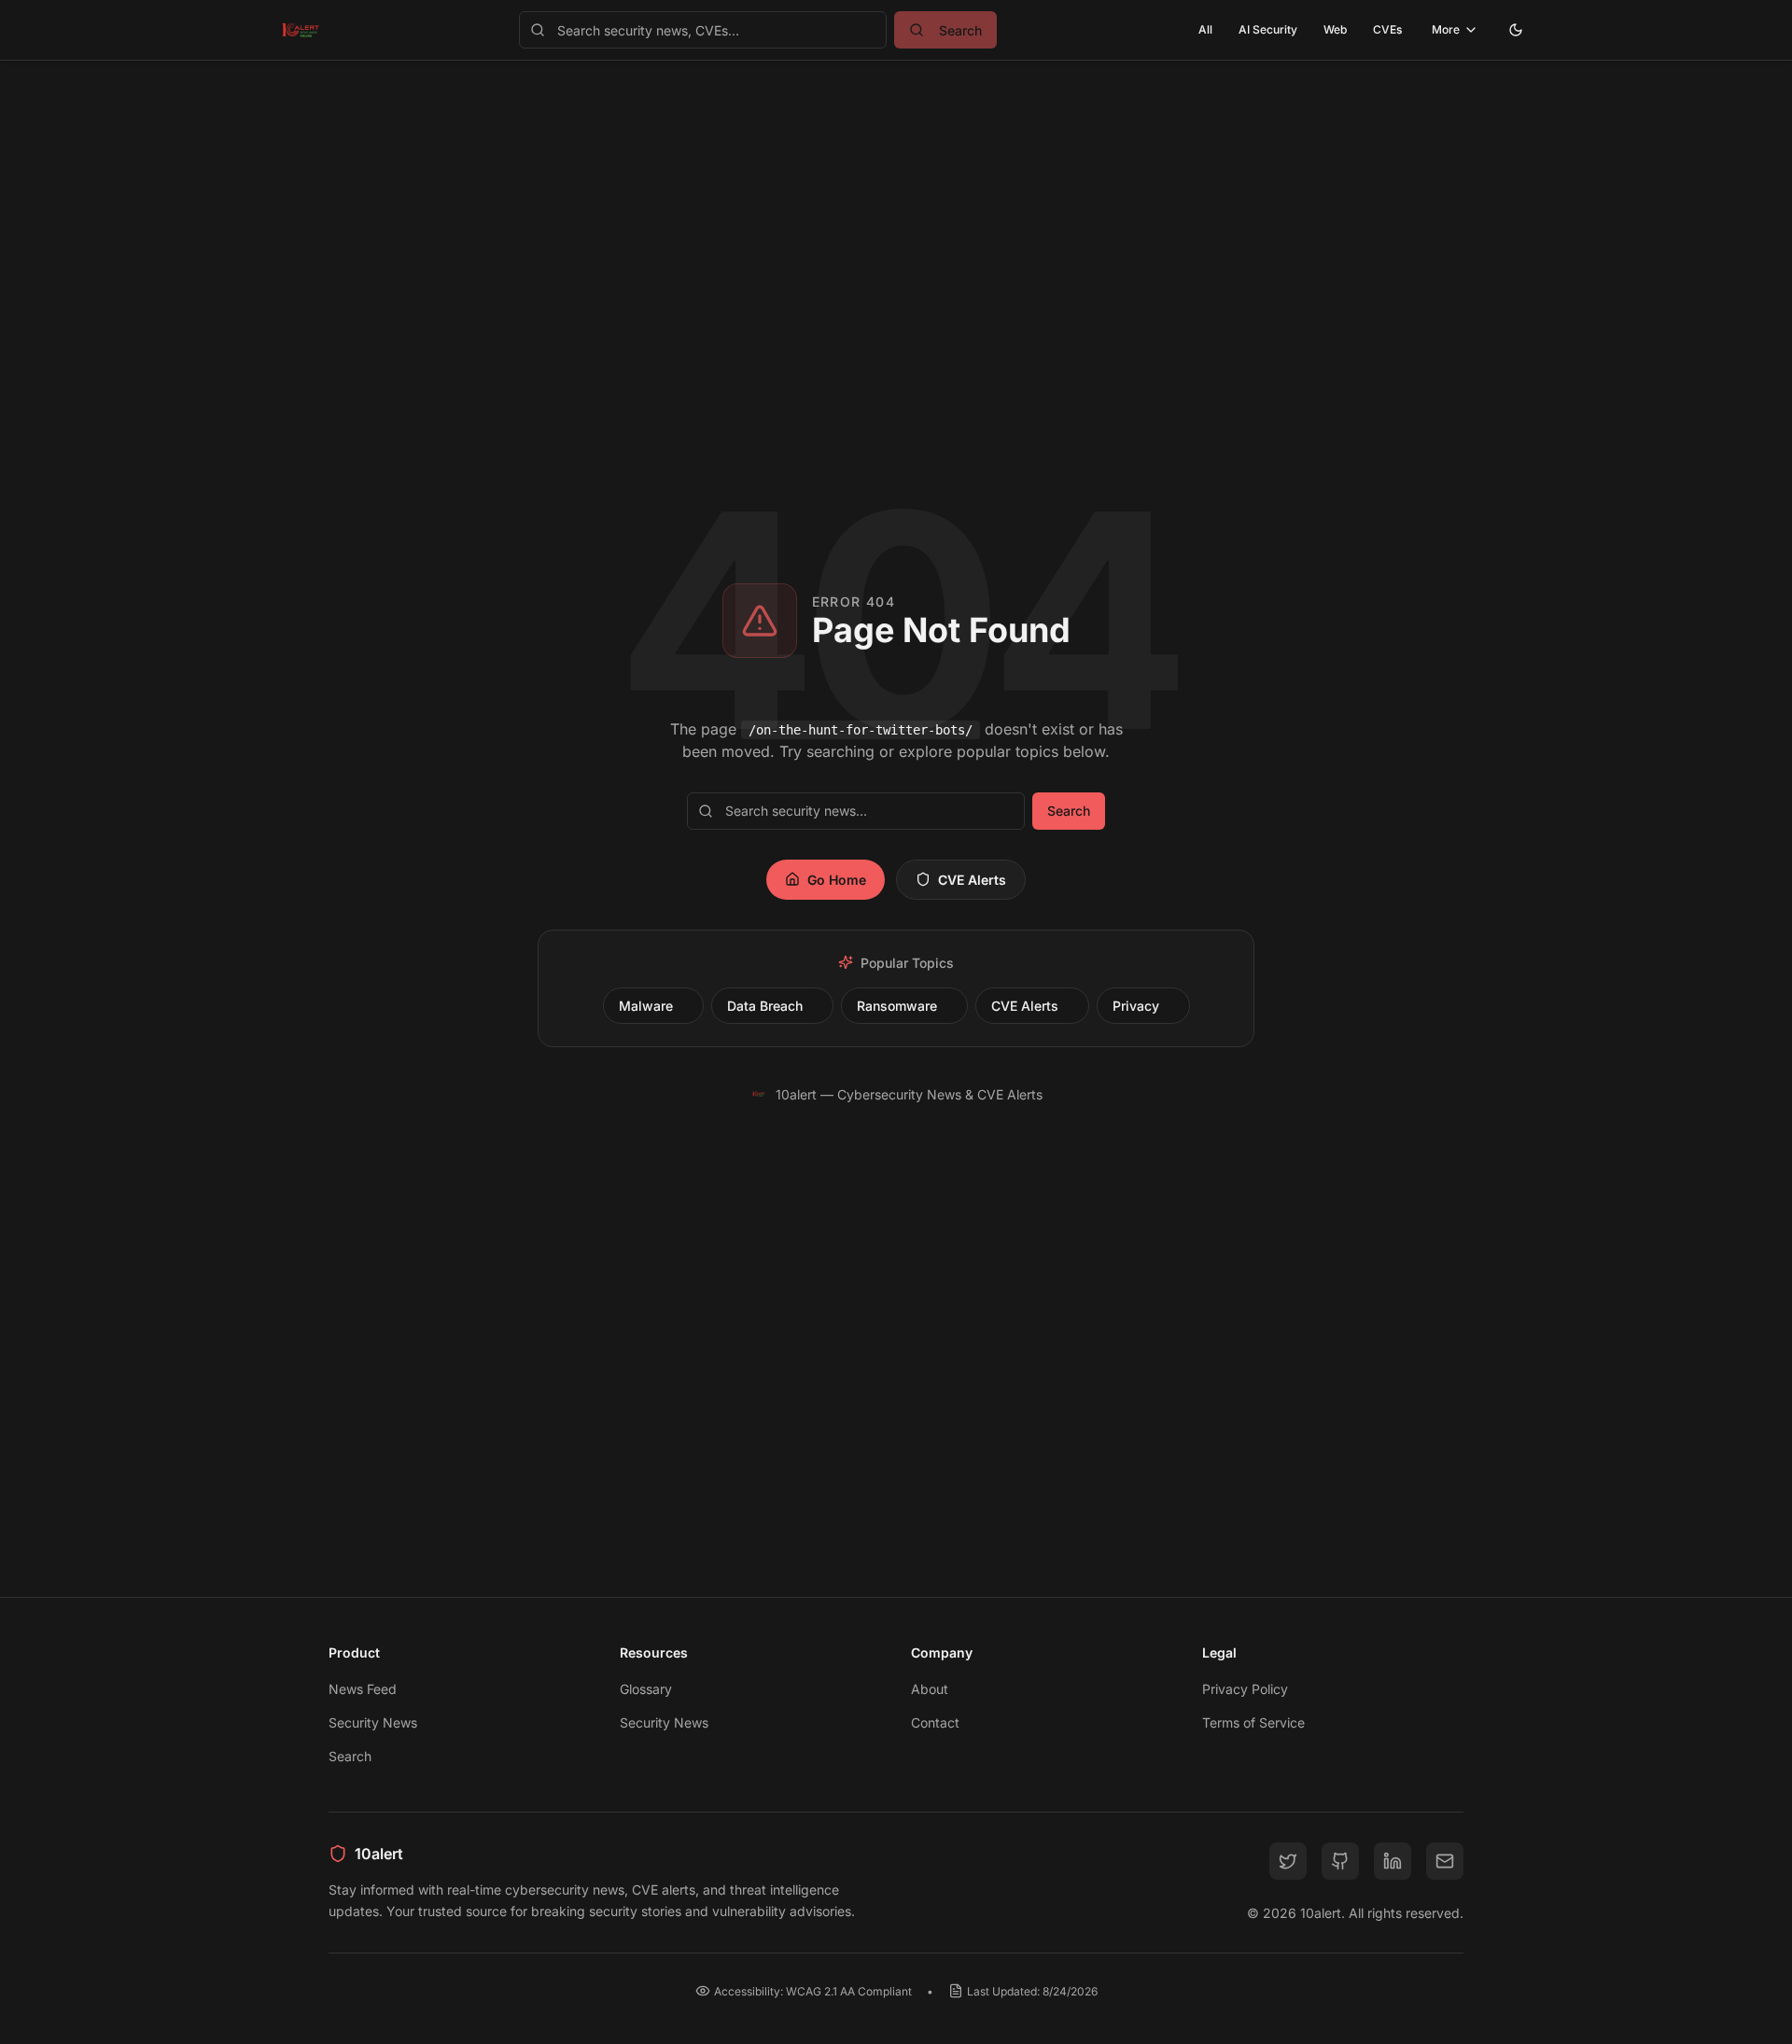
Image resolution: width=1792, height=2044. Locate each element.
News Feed (363, 1689)
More (1446, 29)
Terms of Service (1253, 1722)
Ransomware (897, 1006)
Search (1069, 811)
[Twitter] (1288, 1861)
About (930, 1689)
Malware (646, 1006)
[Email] (1445, 1861)
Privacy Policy (1245, 1689)
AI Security (1268, 29)
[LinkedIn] (1393, 1861)
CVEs (1387, 29)
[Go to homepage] (301, 30)
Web (1335, 29)
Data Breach (765, 1006)
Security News (373, 1722)
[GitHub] (1340, 1861)
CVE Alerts (972, 880)
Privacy (1136, 1006)
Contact (935, 1722)
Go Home (837, 880)
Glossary (646, 1689)
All (1205, 29)
